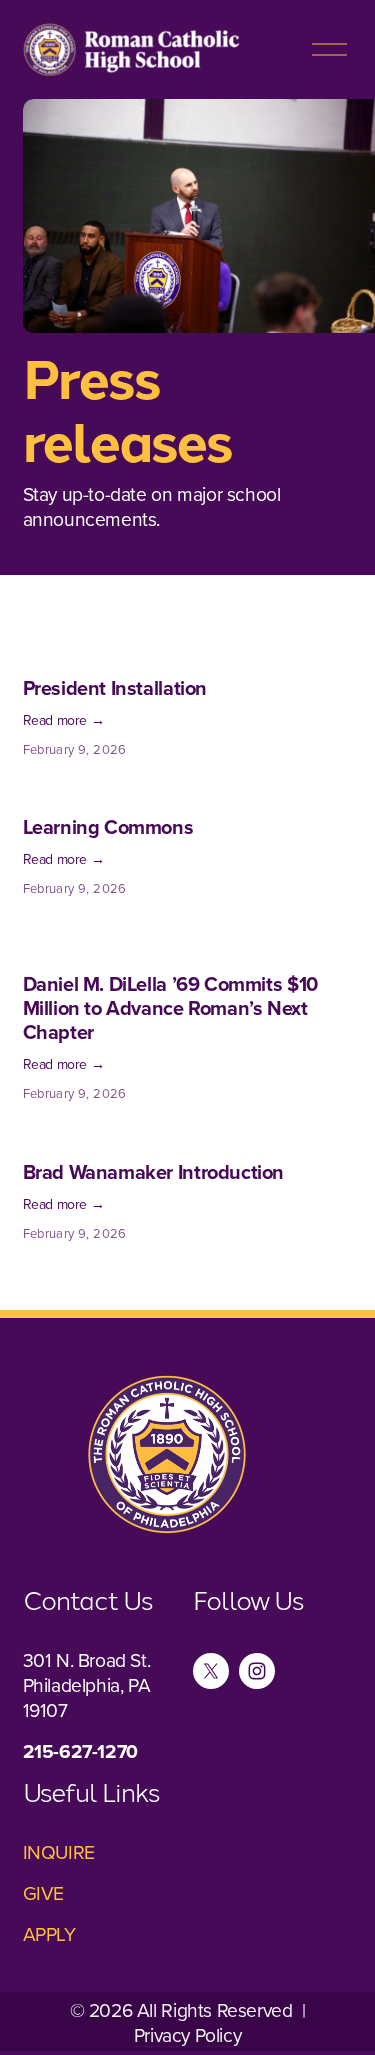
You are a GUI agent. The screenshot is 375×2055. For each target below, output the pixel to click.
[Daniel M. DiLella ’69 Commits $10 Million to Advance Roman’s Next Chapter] (188, 939)
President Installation (115, 687)
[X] (211, 1671)
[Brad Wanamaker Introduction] (154, 1136)
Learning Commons (108, 826)
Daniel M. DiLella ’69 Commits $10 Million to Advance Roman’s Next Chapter (170, 1007)
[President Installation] (115, 652)
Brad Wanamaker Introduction (154, 1171)
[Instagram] (257, 1671)
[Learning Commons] (108, 791)
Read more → (64, 720)
